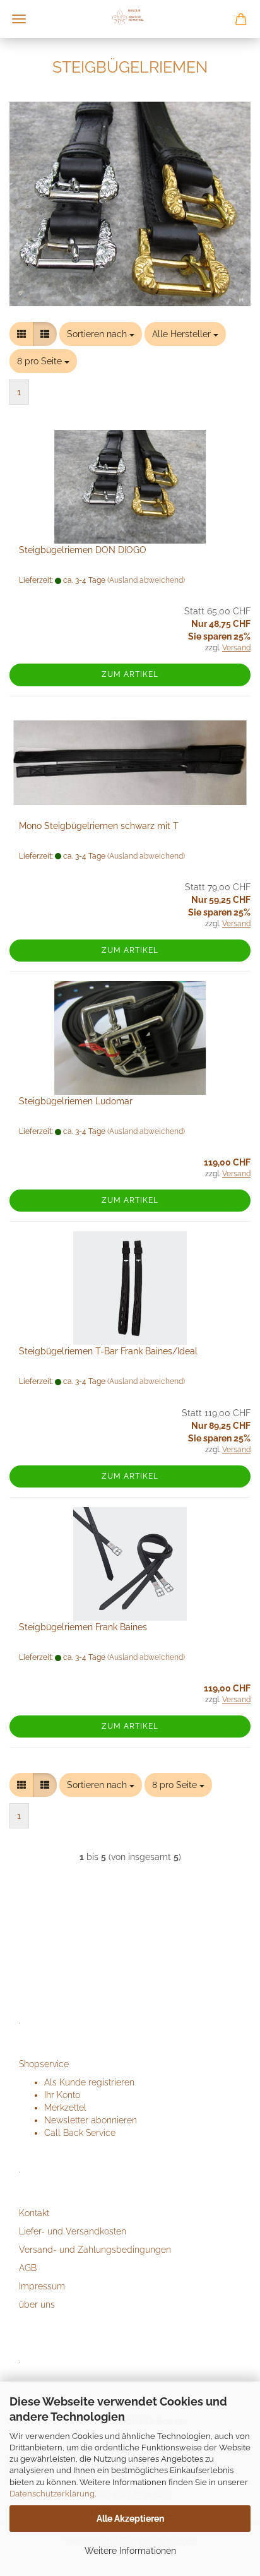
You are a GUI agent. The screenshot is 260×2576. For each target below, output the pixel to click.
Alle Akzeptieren (130, 2519)
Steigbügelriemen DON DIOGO (83, 550)
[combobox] (101, 334)
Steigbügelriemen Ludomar (76, 1101)
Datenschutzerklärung (52, 2494)
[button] (21, 334)
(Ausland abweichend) (146, 580)
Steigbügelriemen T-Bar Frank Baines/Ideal (108, 1351)
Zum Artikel (130, 674)
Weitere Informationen (130, 2551)
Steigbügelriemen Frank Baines (83, 1627)
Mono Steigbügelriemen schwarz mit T (99, 826)
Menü (19, 19)
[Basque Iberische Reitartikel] (130, 19)
